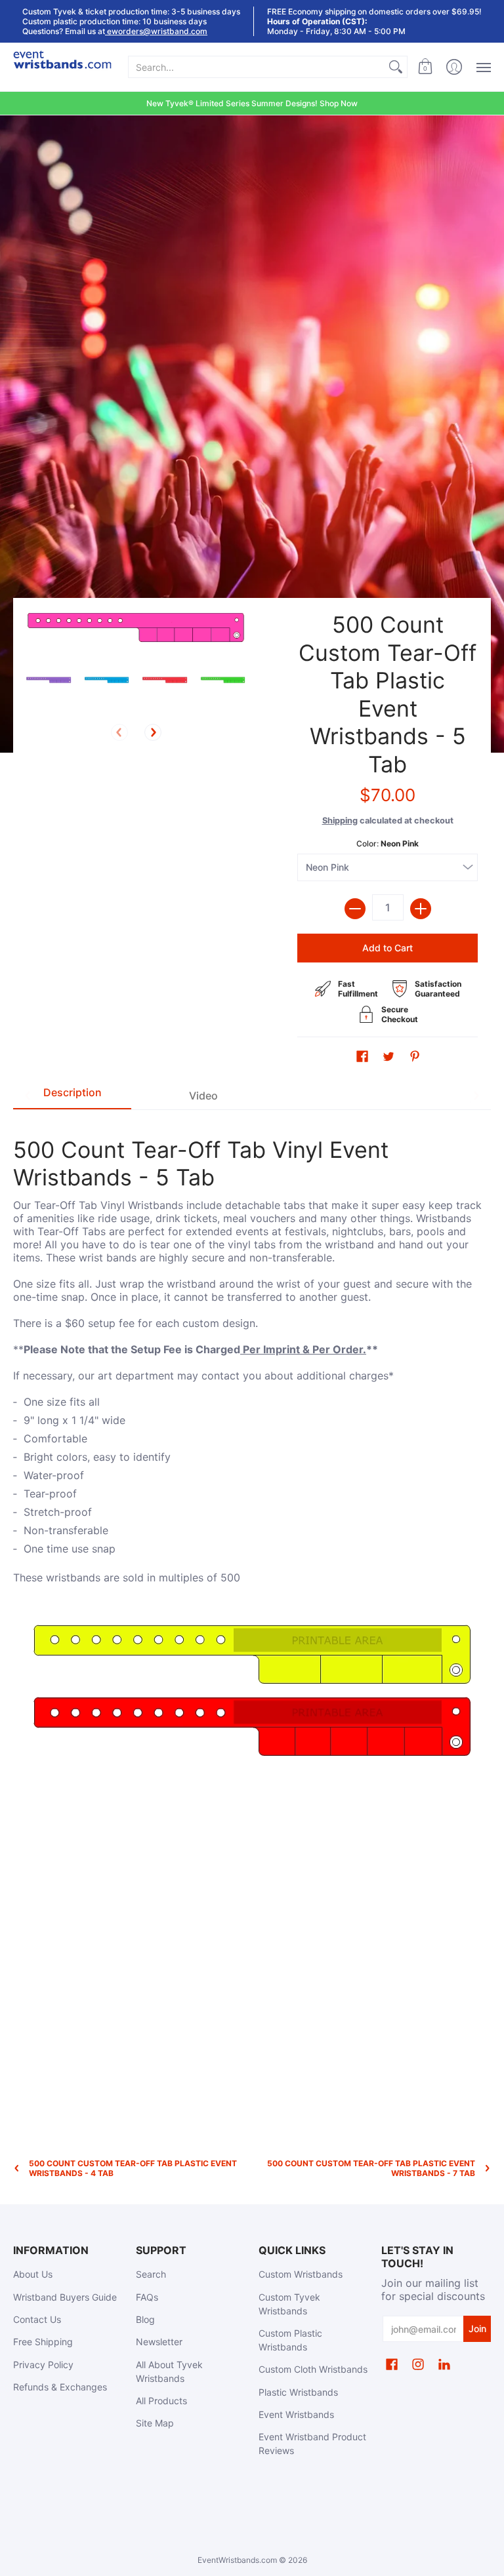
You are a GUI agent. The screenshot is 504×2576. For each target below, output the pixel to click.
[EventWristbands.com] (62, 67)
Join (477, 2328)
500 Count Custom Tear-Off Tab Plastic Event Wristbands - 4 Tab (133, 2168)
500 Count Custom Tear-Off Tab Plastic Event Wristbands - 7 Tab (371, 2168)
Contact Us (37, 2319)
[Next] (153, 732)
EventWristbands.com (237, 2560)
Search (151, 2274)
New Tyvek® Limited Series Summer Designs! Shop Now (252, 103)
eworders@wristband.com (156, 31)
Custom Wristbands (301, 2274)
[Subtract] (355, 909)
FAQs (147, 2297)
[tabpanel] (252, 1444)
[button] (425, 67)
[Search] (396, 67)
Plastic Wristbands (298, 2392)
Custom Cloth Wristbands (313, 2369)
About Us (33, 2274)
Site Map (155, 2423)
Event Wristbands (296, 2414)
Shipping (340, 821)
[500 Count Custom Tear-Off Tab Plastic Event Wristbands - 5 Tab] (49, 680)
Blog (145, 2319)
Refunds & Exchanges (60, 2387)
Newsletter (159, 2342)
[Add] (421, 909)
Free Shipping (43, 2342)
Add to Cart (388, 948)
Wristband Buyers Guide (65, 2297)
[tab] (72, 1096)
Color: (388, 843)
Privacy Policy (43, 2365)
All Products (161, 2401)
